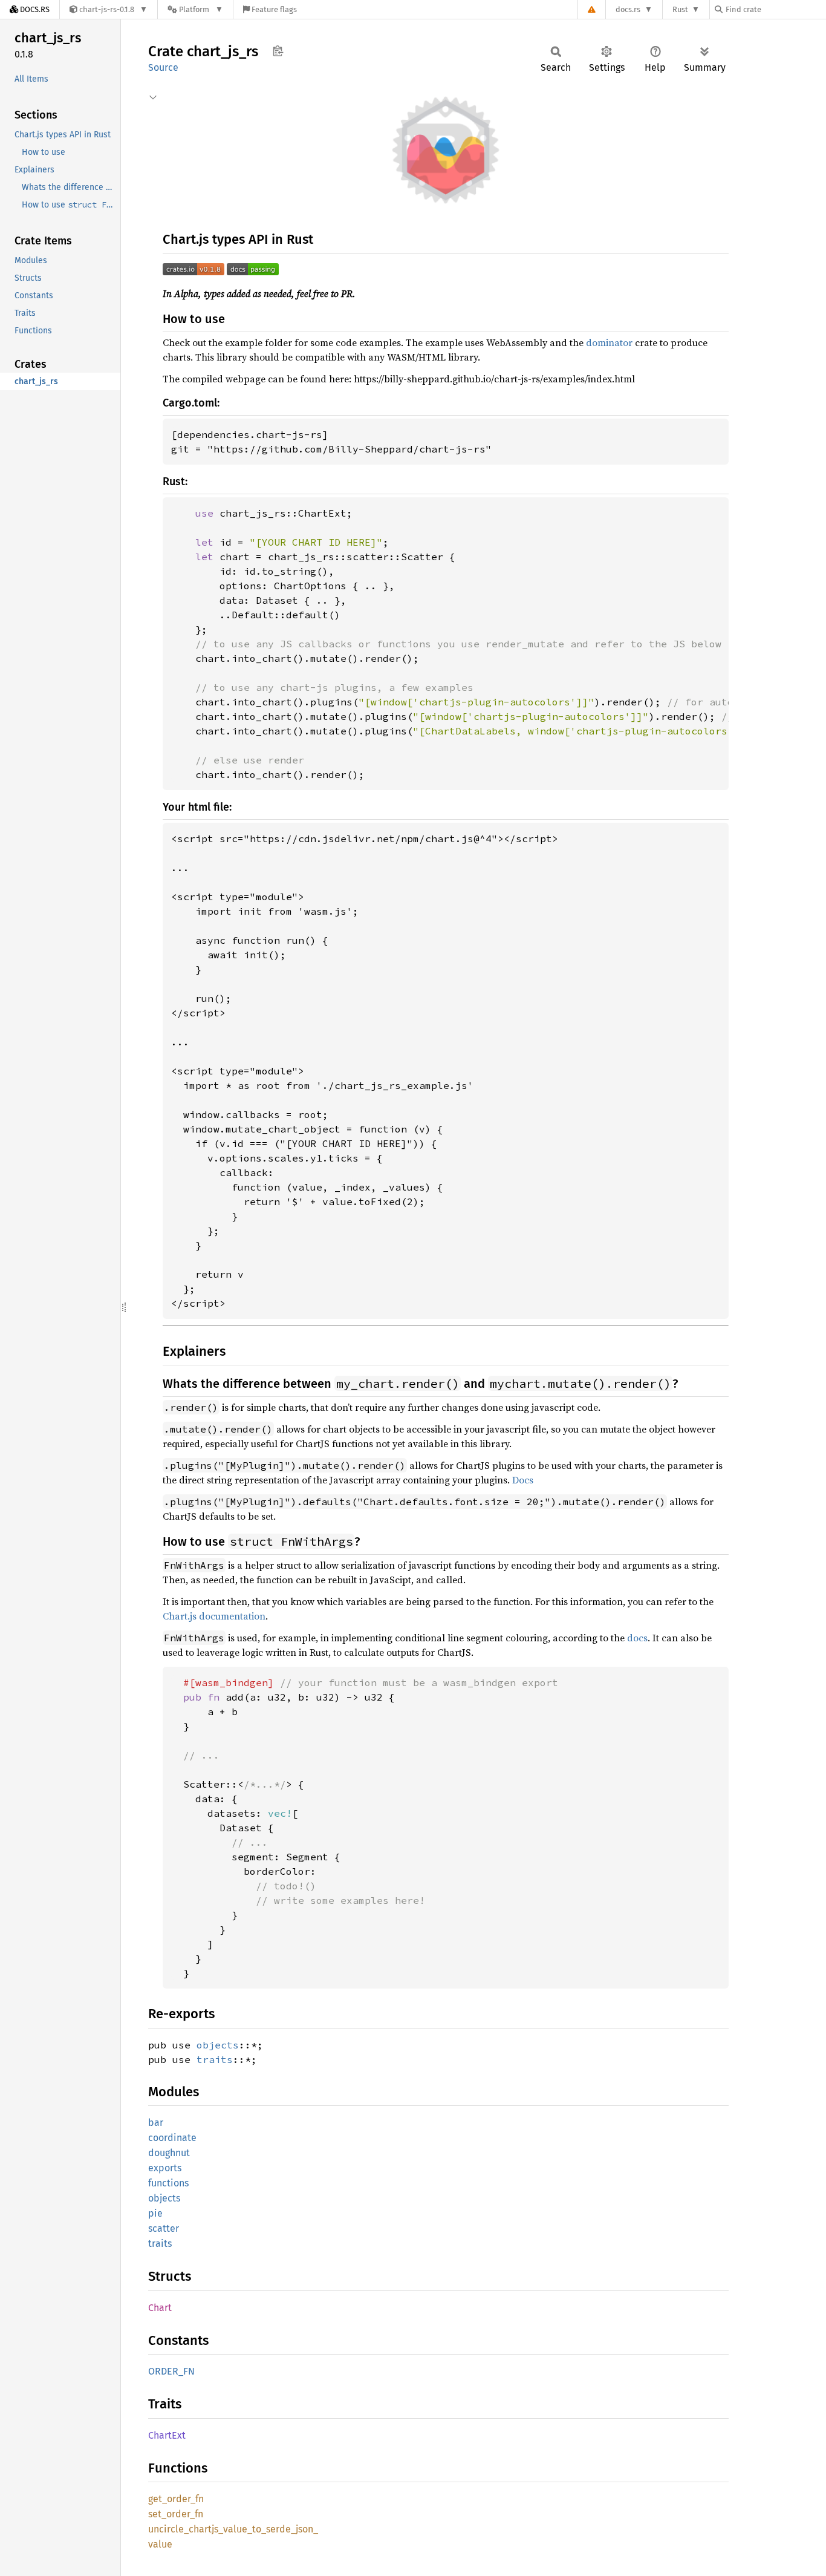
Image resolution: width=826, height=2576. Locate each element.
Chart (160, 2308)
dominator (609, 342)
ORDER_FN (171, 2371)
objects (218, 2045)
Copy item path (278, 51)
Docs (523, 1480)
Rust (680, 9)
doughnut (169, 2153)
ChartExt (167, 2435)
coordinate (172, 2138)
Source (163, 67)
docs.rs (628, 9)
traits (215, 2059)
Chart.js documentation (214, 1616)
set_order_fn (176, 2514)
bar (156, 2123)
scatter (164, 2228)
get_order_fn (176, 2499)
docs (637, 1638)
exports (165, 2168)
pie (155, 2213)
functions (168, 2183)
